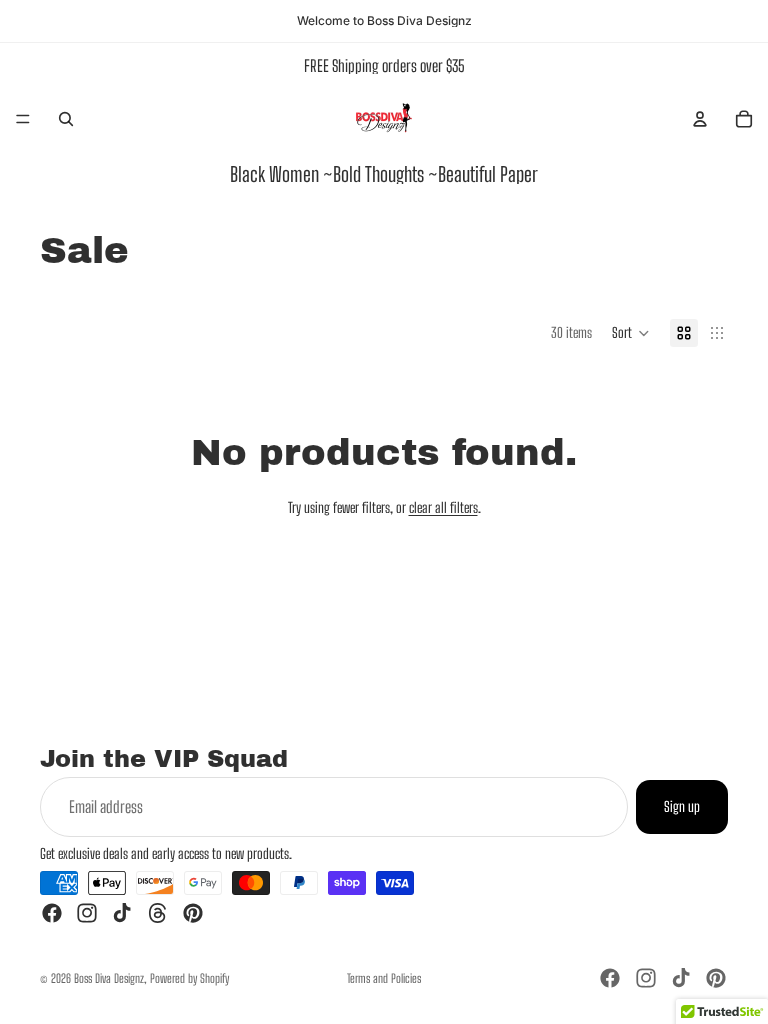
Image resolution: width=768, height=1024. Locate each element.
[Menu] (23, 119)
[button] (631, 333)
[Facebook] (52, 913)
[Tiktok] (122, 913)
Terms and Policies (384, 978)
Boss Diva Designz (109, 978)
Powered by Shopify (189, 978)
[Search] (66, 119)
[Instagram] (87, 913)
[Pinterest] (193, 913)
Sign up (682, 806)
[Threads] (158, 913)
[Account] (700, 119)
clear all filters (443, 507)
